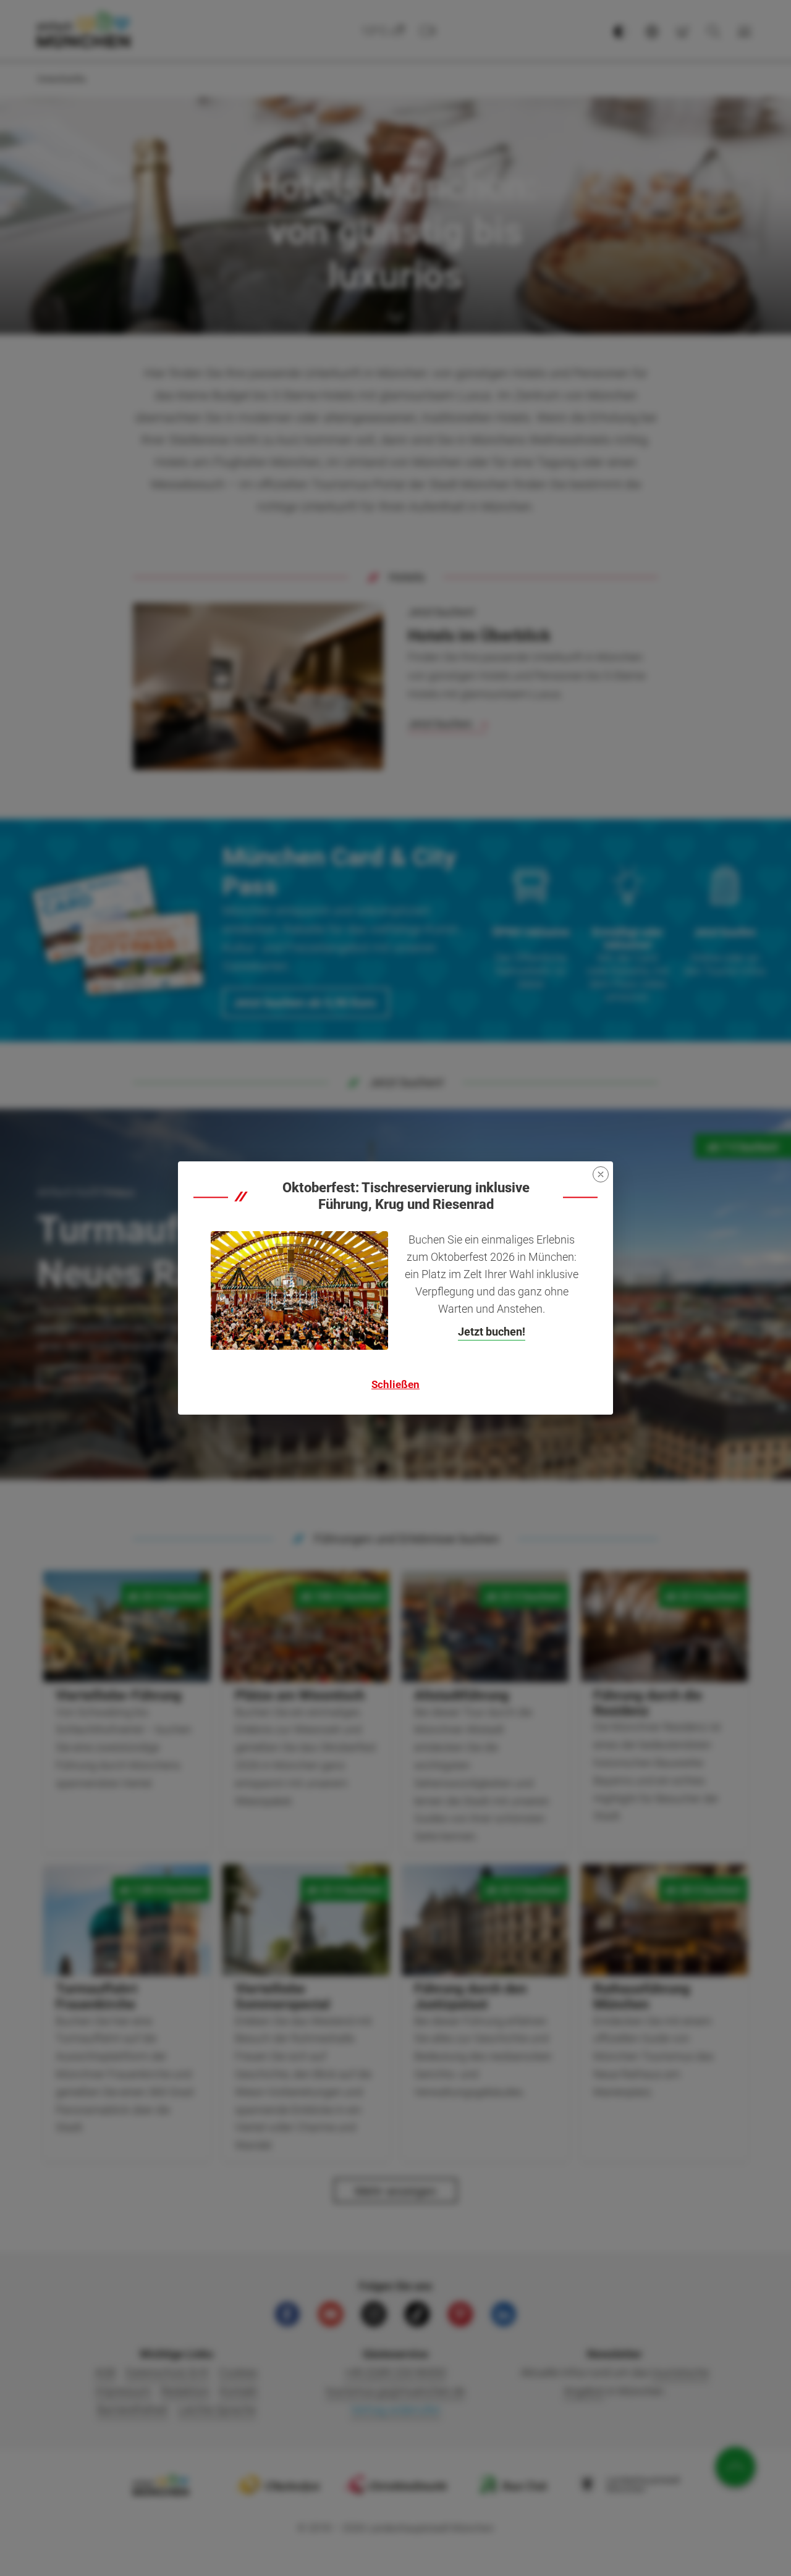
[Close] (601, 1174)
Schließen (395, 1384)
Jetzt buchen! (492, 1332)
